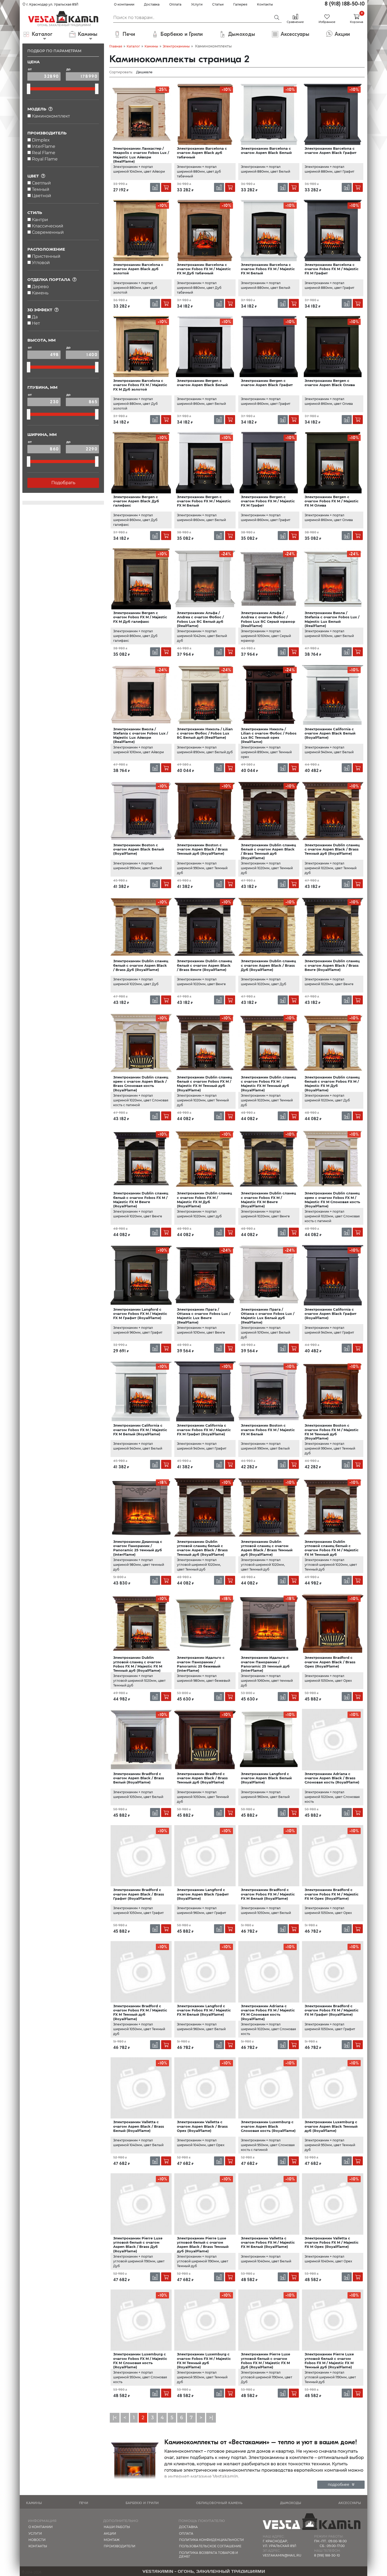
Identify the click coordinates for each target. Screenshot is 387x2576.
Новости (37, 2540)
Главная (116, 46)
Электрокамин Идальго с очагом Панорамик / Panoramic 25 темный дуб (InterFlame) (265, 1664)
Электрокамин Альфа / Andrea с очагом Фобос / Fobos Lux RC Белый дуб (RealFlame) (200, 619)
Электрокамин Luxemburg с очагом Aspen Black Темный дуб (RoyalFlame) (331, 2126)
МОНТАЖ (112, 2540)
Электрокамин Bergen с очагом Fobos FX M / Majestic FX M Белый (204, 501)
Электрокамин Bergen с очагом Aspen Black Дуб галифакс (136, 501)
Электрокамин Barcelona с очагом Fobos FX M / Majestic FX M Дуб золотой (140, 385)
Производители (120, 2546)
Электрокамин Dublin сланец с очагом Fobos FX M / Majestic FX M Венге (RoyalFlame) (268, 1200)
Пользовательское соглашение (210, 2546)
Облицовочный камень (219, 2503)
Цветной (41, 196)
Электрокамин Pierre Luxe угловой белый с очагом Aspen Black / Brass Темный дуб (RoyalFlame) (203, 2245)
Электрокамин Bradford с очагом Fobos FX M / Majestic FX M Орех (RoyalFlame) (332, 1894)
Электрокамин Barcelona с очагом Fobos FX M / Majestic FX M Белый (268, 269)
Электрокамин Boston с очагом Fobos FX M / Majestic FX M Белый (268, 1430)
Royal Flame (45, 159)
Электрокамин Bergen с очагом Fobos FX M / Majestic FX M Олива (332, 501)
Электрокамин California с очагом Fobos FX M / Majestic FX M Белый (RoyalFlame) (140, 1430)
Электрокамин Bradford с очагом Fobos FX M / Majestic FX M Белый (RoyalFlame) (268, 1894)
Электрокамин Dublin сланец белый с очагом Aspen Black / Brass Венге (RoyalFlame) (204, 965)
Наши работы (117, 2527)
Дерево (40, 287)
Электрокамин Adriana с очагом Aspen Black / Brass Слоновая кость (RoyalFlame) (332, 1778)
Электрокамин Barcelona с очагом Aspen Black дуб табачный (202, 153)
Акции (110, 2533)
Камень (40, 293)
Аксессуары (350, 2503)
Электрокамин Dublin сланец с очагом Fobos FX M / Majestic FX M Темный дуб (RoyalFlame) (268, 1084)
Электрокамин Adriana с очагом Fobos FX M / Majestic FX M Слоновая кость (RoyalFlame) (268, 2012)
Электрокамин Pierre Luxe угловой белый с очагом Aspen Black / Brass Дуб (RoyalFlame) (138, 2245)
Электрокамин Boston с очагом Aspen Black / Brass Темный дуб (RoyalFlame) (202, 849)
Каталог (133, 46)
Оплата (175, 4)
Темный (41, 189)
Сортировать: (121, 72)
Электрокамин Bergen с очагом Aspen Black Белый (202, 383)
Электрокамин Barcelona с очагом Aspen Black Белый (266, 150)
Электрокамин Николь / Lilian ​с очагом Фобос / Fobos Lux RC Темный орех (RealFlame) (269, 735)
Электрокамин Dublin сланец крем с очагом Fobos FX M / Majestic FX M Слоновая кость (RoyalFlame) (332, 1200)
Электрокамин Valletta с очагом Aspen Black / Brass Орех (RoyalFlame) (202, 2126)
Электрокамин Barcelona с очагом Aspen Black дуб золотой (138, 269)
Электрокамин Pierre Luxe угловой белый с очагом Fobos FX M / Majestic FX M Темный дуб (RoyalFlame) (329, 2361)
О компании (124, 4)
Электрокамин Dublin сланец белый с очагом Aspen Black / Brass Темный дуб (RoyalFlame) (268, 851)
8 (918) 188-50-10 (345, 4)
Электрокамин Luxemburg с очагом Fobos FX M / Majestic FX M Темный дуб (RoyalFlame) (204, 2361)
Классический (48, 226)
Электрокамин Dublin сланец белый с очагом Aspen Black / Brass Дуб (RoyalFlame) (141, 965)
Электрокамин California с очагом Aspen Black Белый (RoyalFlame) (330, 733)
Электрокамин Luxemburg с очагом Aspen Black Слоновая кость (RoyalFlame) (268, 2126)
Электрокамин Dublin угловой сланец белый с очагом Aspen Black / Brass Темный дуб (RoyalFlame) (202, 1548)
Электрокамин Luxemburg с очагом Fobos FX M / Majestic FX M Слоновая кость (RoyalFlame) (140, 2361)
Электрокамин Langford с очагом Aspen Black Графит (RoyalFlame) (203, 1894)
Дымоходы (291, 2503)
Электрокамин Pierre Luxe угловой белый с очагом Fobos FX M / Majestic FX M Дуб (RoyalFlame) (266, 2361)
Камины (151, 46)
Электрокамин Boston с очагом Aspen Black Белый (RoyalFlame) (139, 849)
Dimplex (41, 140)
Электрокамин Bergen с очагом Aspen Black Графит (267, 383)
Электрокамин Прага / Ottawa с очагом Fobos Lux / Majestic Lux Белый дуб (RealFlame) (268, 1316)
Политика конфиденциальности (211, 2540)
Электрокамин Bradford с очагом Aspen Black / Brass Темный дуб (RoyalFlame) (202, 1778)
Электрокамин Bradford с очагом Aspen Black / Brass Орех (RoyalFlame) (330, 1662)
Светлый (41, 183)
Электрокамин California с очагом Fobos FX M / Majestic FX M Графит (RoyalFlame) (204, 1430)
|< (115, 2418)
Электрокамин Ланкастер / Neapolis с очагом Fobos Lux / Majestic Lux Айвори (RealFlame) (141, 155)
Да (35, 317)
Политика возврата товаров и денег (209, 2555)
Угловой (41, 263)
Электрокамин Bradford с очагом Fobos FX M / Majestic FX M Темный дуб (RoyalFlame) (140, 2012)
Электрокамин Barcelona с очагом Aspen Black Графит (331, 150)
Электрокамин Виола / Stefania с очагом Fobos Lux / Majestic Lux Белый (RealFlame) (332, 619)
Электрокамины (176, 46)
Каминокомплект (51, 116)
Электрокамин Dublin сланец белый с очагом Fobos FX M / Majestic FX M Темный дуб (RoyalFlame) (204, 1084)
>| (211, 2418)
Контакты (265, 4)
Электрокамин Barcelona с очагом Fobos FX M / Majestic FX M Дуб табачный (204, 269)
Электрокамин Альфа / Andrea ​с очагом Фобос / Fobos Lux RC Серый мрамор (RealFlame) (268, 619)
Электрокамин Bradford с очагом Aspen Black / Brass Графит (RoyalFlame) (139, 1894)
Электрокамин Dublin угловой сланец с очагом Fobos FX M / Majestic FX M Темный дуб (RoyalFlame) (138, 1664)
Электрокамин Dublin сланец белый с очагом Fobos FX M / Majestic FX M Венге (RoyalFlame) (141, 1200)
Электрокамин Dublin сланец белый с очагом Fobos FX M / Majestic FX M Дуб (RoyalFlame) (332, 1084)
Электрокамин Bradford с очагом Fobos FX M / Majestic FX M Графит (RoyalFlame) (332, 2010)
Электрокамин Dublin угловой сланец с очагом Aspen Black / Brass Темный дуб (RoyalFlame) (267, 1548)
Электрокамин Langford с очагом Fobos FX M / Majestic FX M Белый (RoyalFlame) (204, 2010)
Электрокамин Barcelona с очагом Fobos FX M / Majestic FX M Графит (332, 269)
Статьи (218, 4)
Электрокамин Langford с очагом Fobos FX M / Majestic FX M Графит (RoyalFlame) (140, 1314)
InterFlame (44, 146)
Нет (36, 323)
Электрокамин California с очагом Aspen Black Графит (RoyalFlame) (331, 1314)
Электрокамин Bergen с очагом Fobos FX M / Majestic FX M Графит (268, 501)
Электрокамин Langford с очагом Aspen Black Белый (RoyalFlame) (266, 1778)
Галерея (240, 4)
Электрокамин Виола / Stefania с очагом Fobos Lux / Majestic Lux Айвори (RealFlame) (141, 735)
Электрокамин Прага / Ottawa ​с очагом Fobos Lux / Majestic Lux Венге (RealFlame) (204, 1316)
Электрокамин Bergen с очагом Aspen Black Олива (330, 383)
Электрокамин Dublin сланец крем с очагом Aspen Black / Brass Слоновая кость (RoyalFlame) (141, 1084)
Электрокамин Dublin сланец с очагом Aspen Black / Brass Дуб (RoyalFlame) (268, 965)
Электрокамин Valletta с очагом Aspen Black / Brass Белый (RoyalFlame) (139, 2126)
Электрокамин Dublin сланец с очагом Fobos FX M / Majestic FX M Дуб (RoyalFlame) (204, 1200)
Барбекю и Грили (142, 2503)
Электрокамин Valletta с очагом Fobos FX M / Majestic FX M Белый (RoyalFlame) (268, 2242)
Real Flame (44, 153)
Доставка (152, 4)
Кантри (40, 220)
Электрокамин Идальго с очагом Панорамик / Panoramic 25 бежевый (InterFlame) (201, 1664)
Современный (48, 232)
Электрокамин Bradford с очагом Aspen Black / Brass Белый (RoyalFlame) (139, 1778)
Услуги (197, 4)
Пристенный (46, 256)
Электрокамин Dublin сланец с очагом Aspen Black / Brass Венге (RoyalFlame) (332, 965)
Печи (84, 2503)
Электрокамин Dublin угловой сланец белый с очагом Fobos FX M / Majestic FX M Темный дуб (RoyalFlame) (332, 1550)
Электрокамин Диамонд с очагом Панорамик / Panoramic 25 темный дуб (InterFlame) (138, 1548)
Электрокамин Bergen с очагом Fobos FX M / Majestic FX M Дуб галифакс (140, 617)
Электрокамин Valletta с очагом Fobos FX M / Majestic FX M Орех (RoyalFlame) (332, 2242)
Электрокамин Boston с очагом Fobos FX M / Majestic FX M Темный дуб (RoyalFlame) (332, 1432)
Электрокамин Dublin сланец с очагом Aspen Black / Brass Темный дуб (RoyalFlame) (332, 849)
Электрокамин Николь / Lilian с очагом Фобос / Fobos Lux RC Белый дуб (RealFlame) (205, 733)
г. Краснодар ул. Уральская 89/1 (52, 4)
